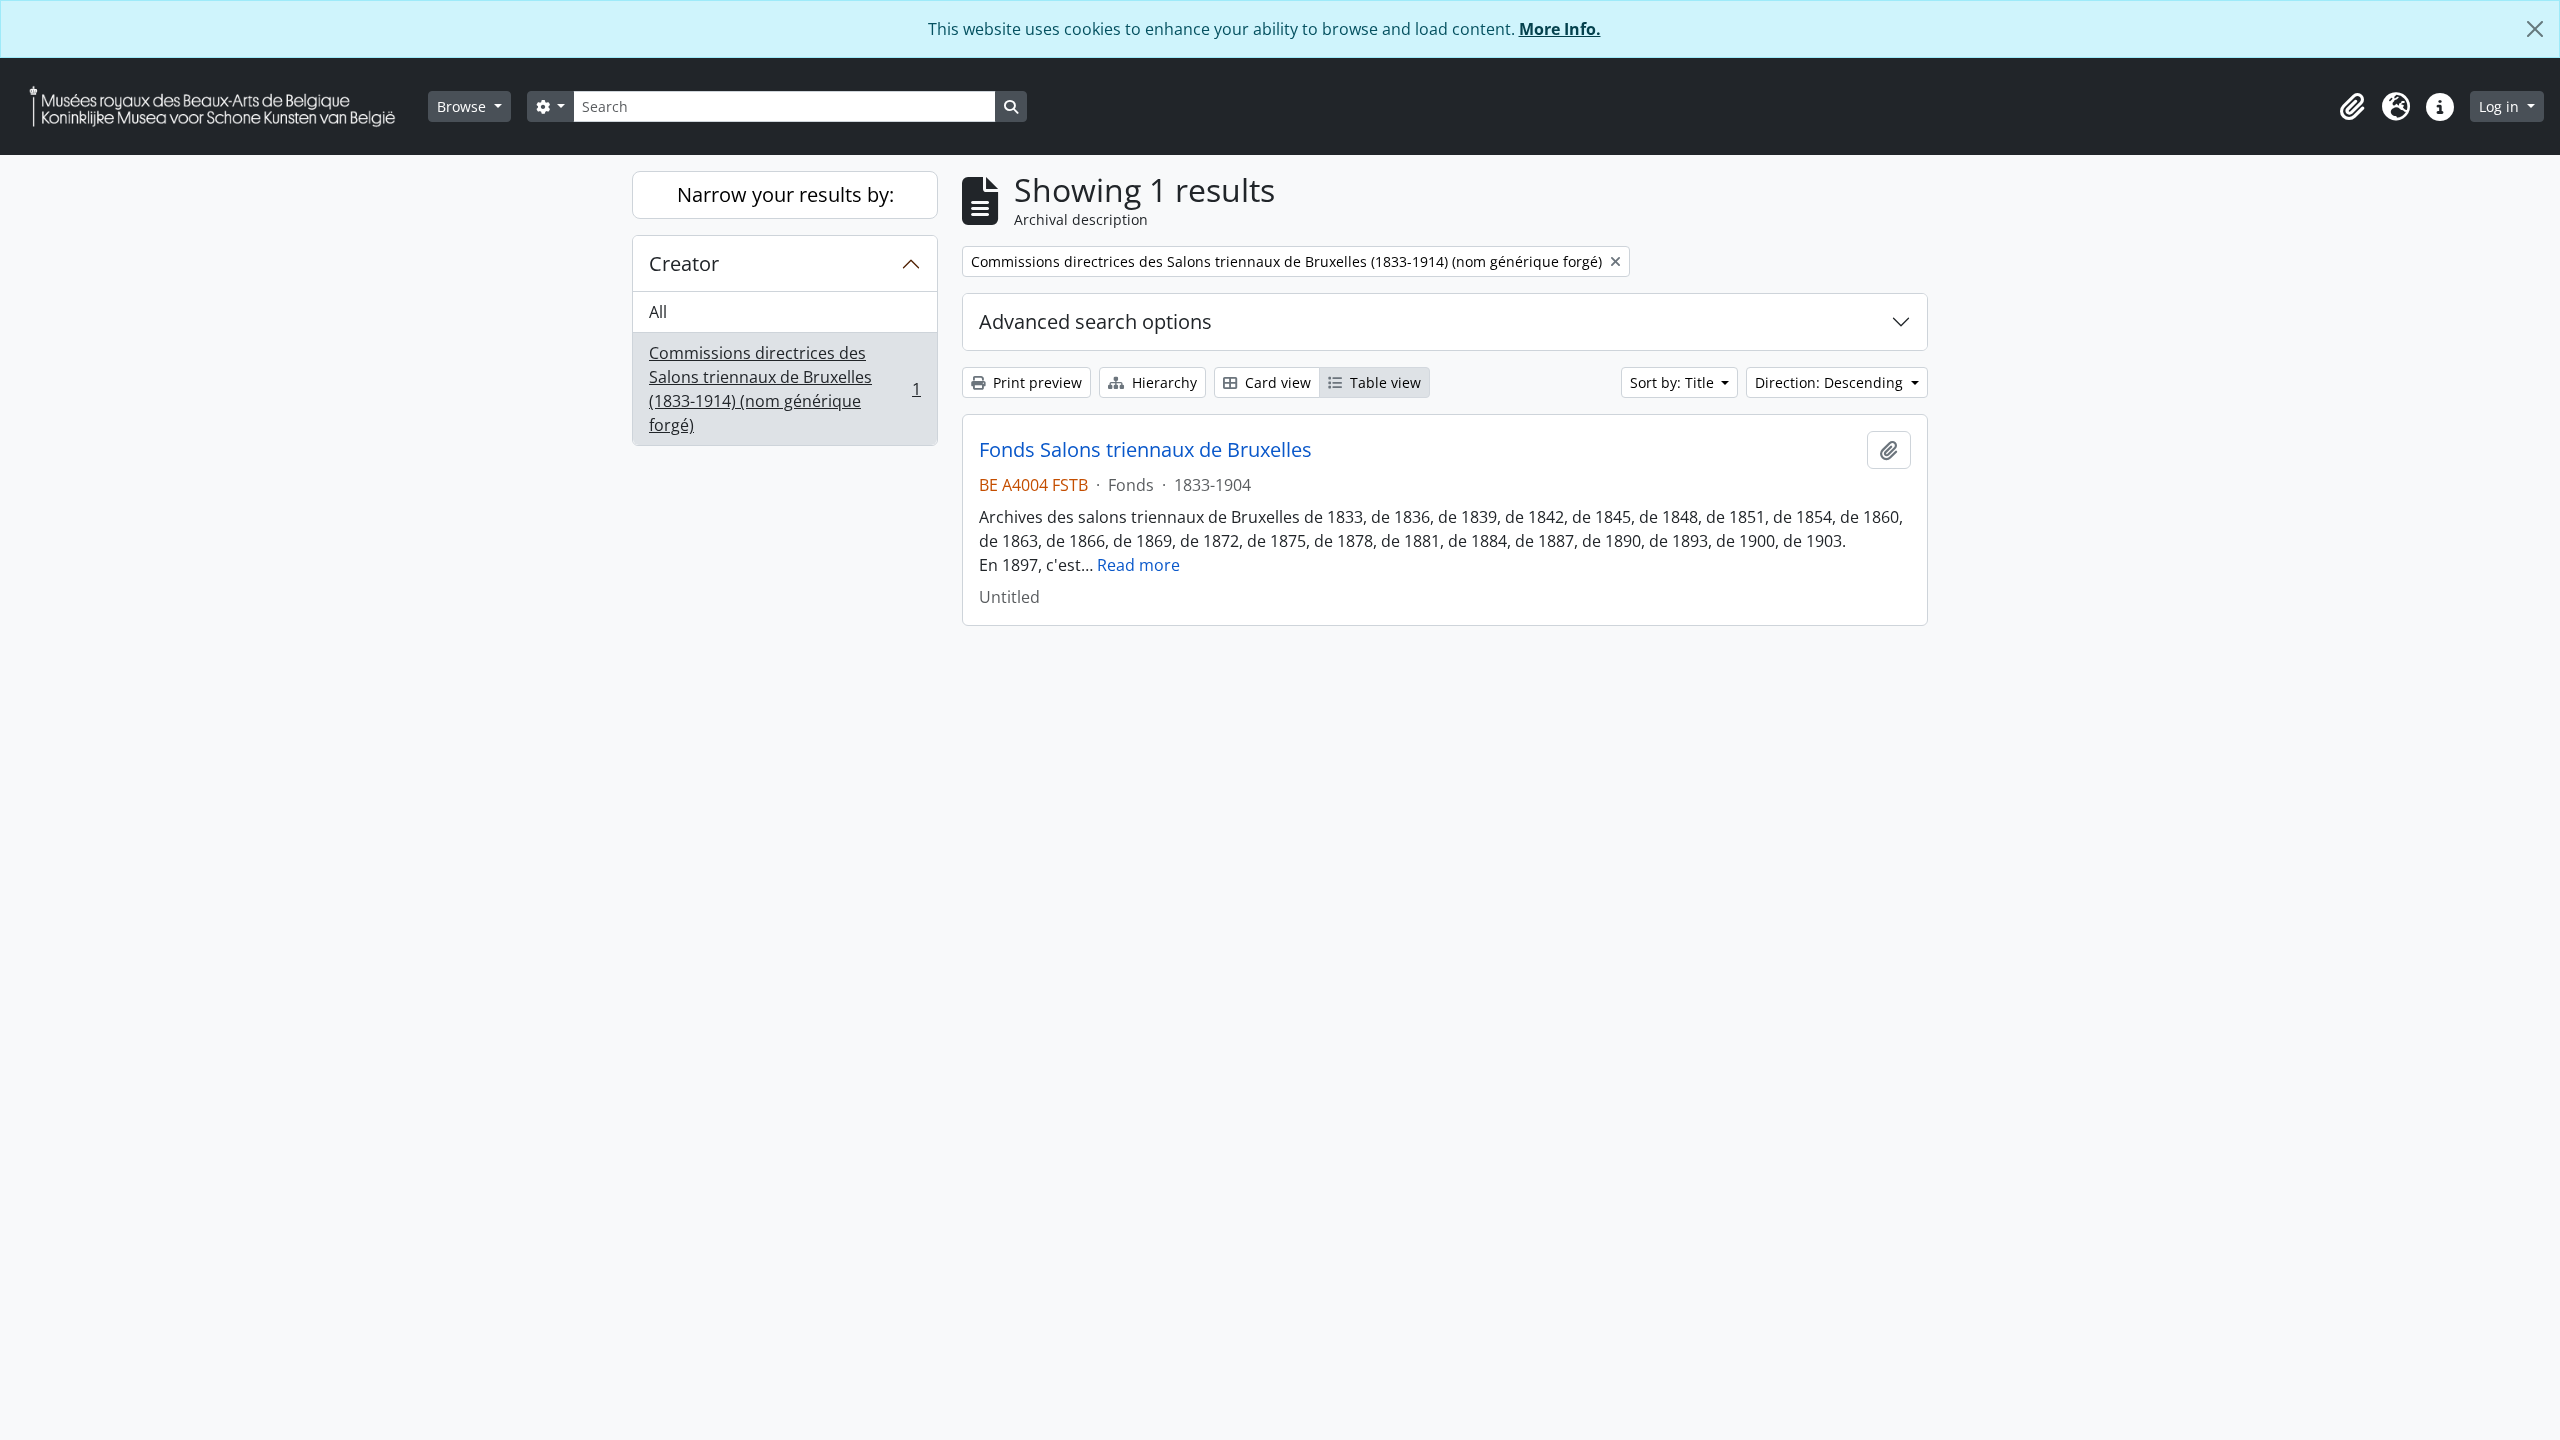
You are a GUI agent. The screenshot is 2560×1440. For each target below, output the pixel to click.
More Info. (1560, 29)
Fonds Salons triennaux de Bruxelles (1145, 450)
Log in (2501, 106)
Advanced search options (1095, 321)
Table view (1383, 382)
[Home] (220, 106)
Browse (463, 106)
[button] (2352, 107)
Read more (1138, 565)
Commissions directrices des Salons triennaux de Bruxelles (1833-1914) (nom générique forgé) (784, 389)
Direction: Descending (1831, 382)
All (658, 312)
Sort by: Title (1674, 382)
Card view (1276, 382)
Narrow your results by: (785, 194)
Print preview (1035, 382)
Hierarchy (1162, 382)
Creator (684, 263)
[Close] (2535, 29)
